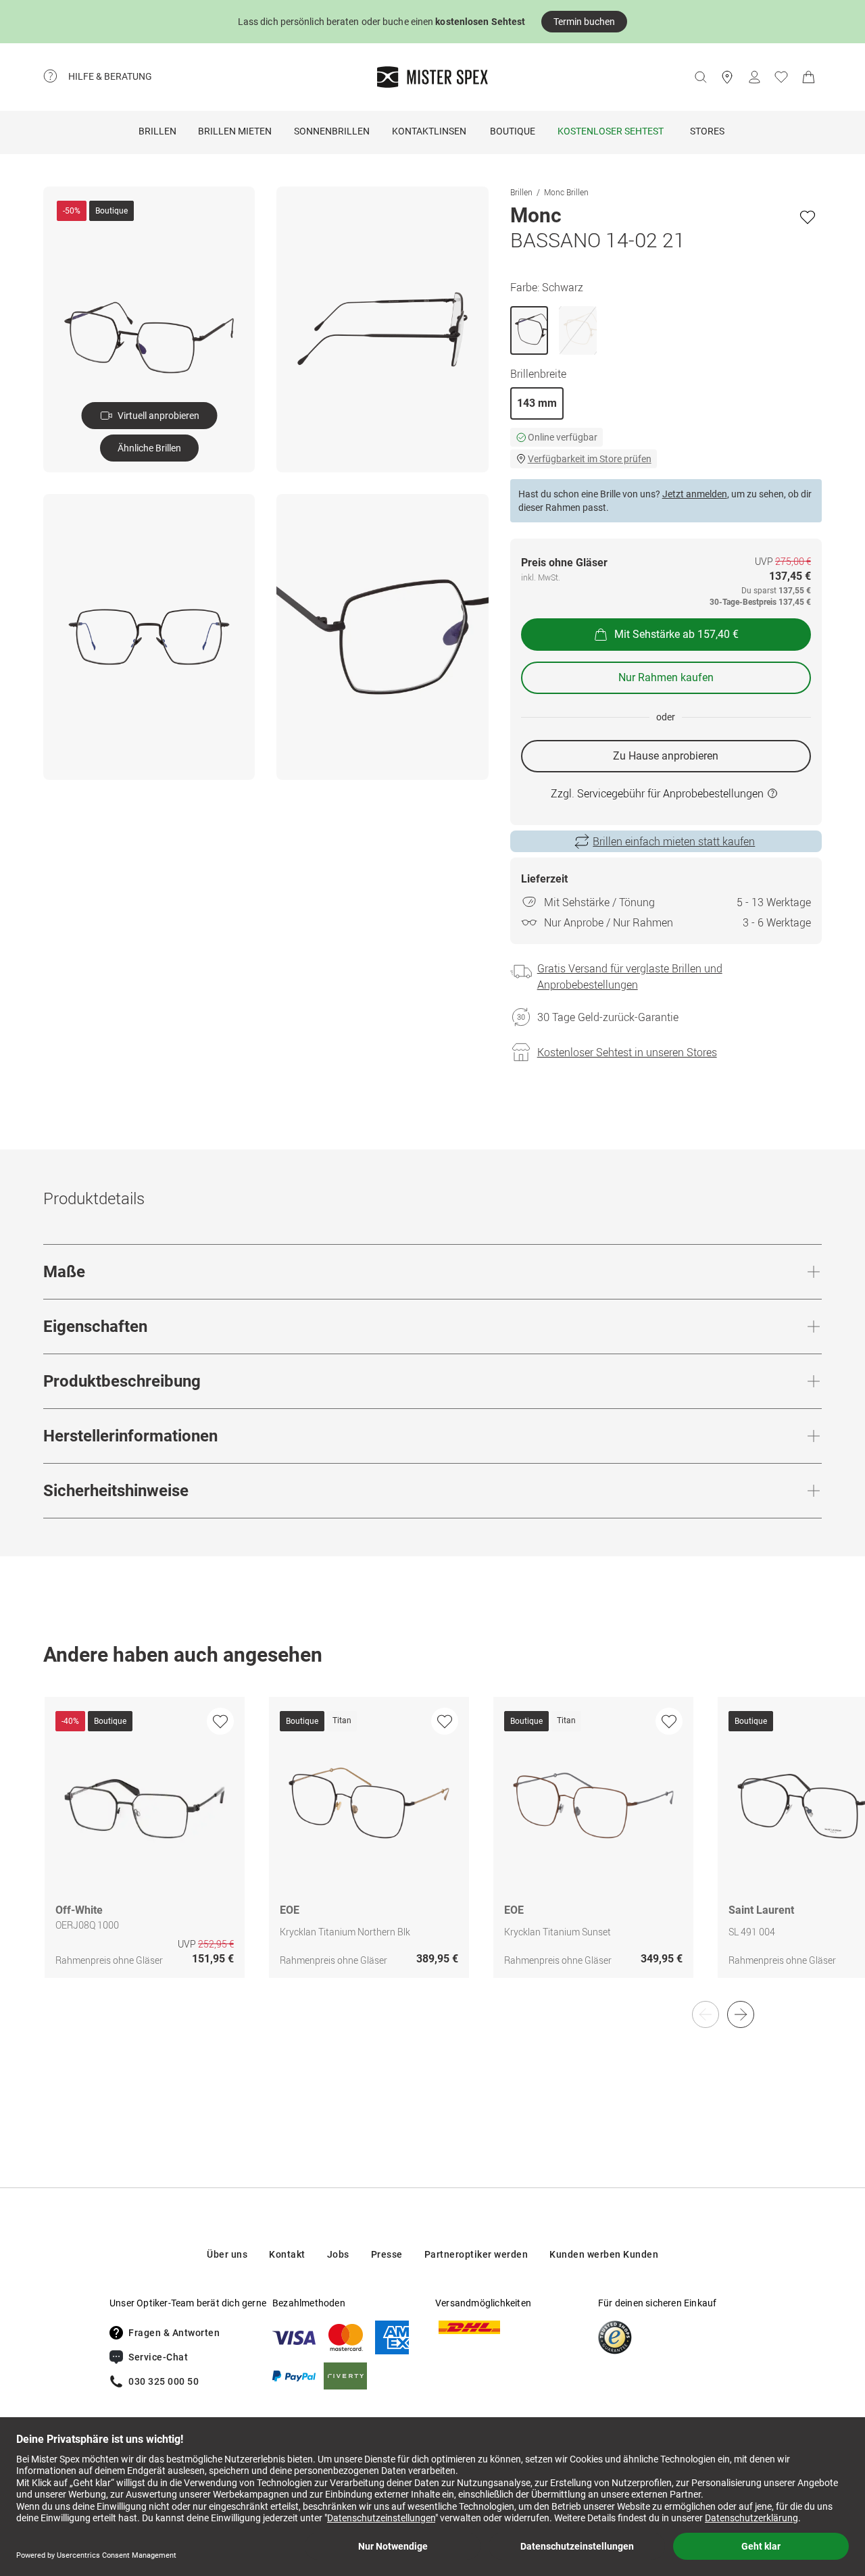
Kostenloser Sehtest (611, 131)
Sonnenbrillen (332, 131)
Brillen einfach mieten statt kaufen (674, 841)
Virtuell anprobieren (158, 416)
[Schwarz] (529, 330)
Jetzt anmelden (695, 494)
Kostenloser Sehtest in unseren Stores (627, 1052)
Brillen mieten (235, 131)
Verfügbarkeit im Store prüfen (590, 459)
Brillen (157, 131)
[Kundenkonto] (754, 77)
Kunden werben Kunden (604, 2254)
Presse (387, 2254)
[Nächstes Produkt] (741, 2014)
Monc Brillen (566, 192)
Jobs (338, 2254)
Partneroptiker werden (476, 2254)
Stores (707, 131)
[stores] (727, 77)
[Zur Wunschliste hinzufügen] (808, 217)
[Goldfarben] (578, 330)
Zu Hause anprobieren (666, 756)
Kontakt (287, 2254)
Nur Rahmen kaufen (666, 677)
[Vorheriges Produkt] (706, 2014)
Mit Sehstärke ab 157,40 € (676, 634)
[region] (432, 1852)
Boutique (513, 131)
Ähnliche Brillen (149, 448)
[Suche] (700, 77)
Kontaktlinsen (429, 131)
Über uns (227, 2254)
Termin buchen (584, 22)
